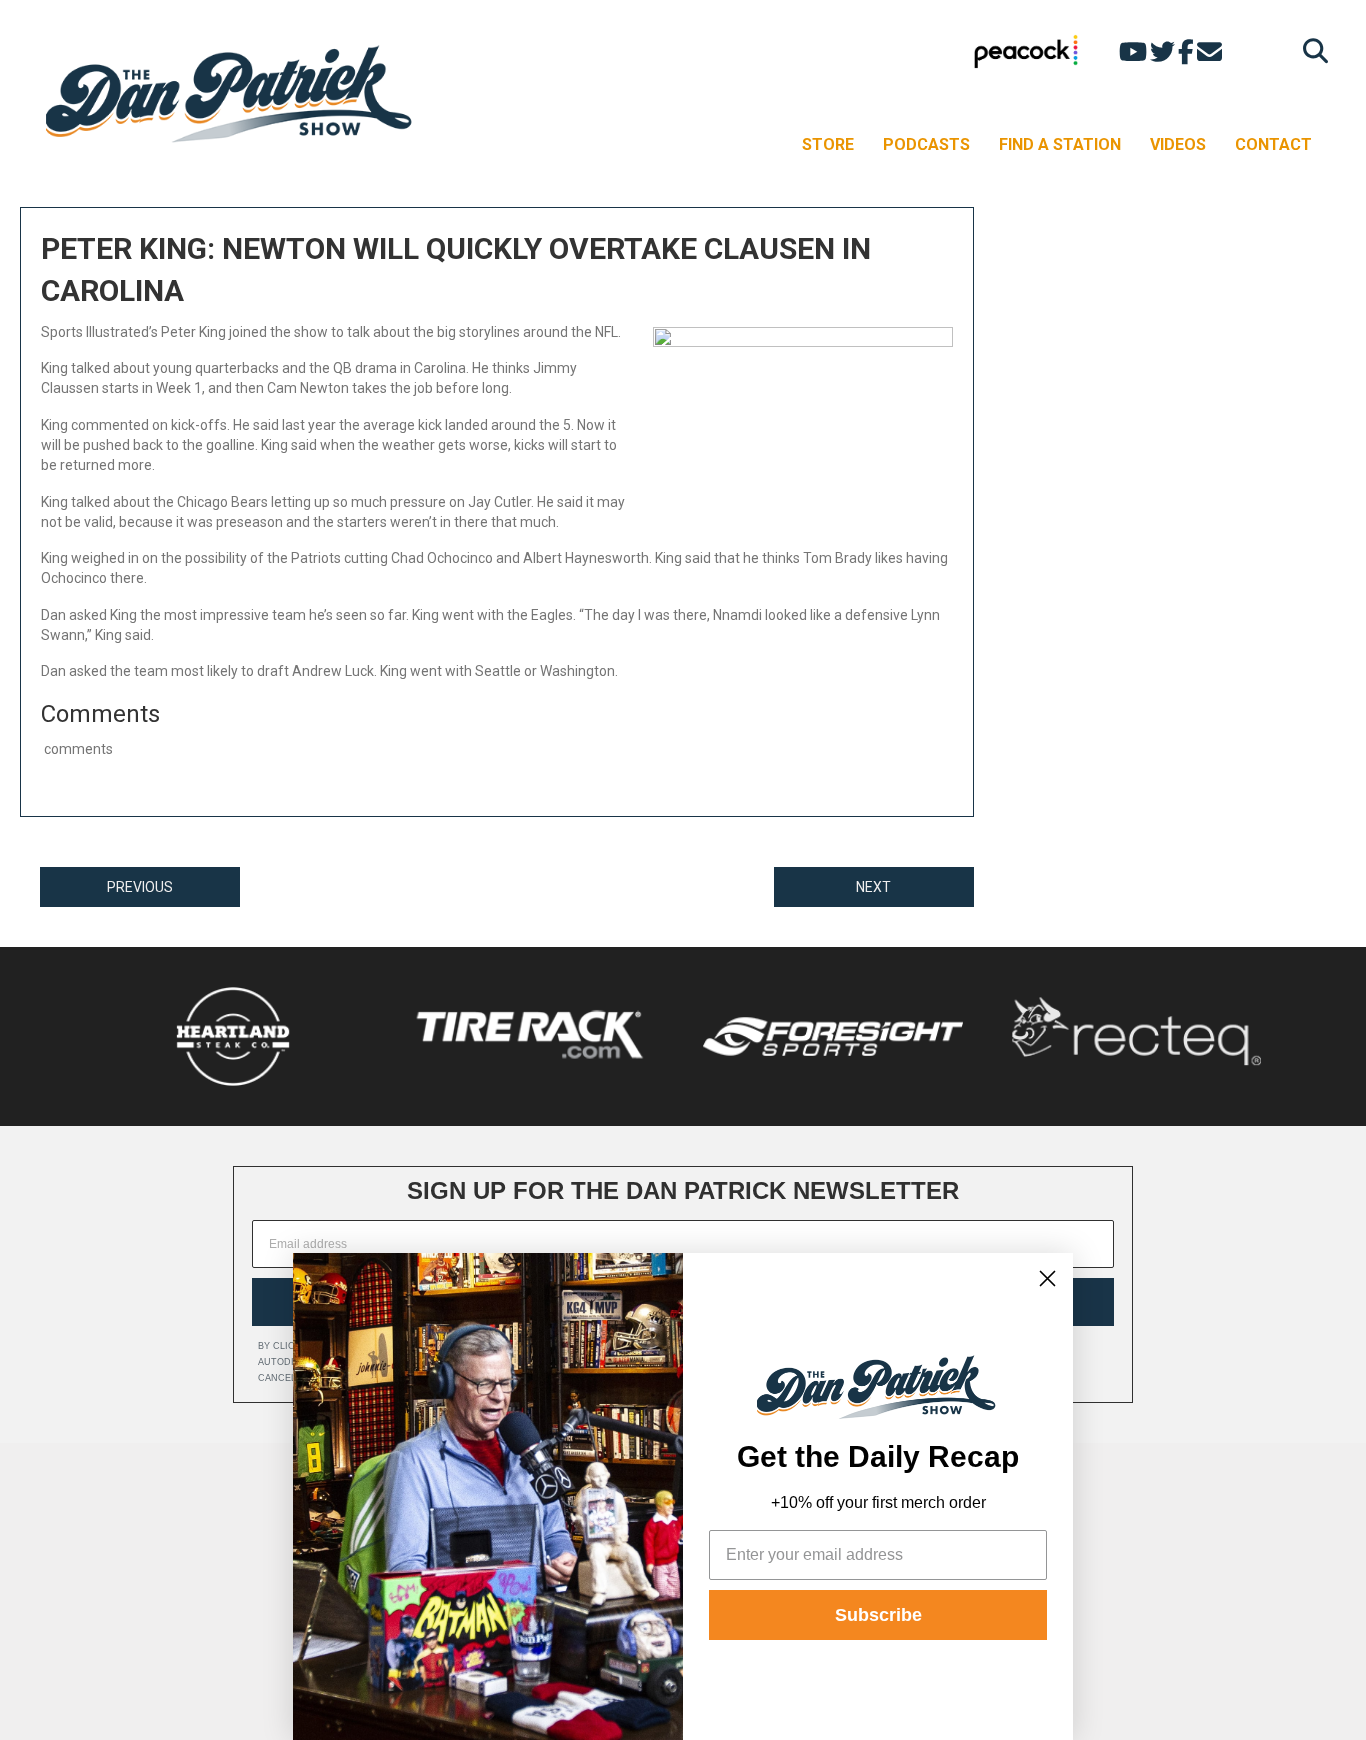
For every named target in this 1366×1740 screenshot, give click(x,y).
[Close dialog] (1047, 1278)
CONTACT (1273, 144)
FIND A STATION (1060, 144)
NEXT (873, 887)
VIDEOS (1178, 144)
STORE (828, 144)
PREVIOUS (140, 887)
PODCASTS (926, 144)
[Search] (1310, 50)
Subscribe (878, 1615)
